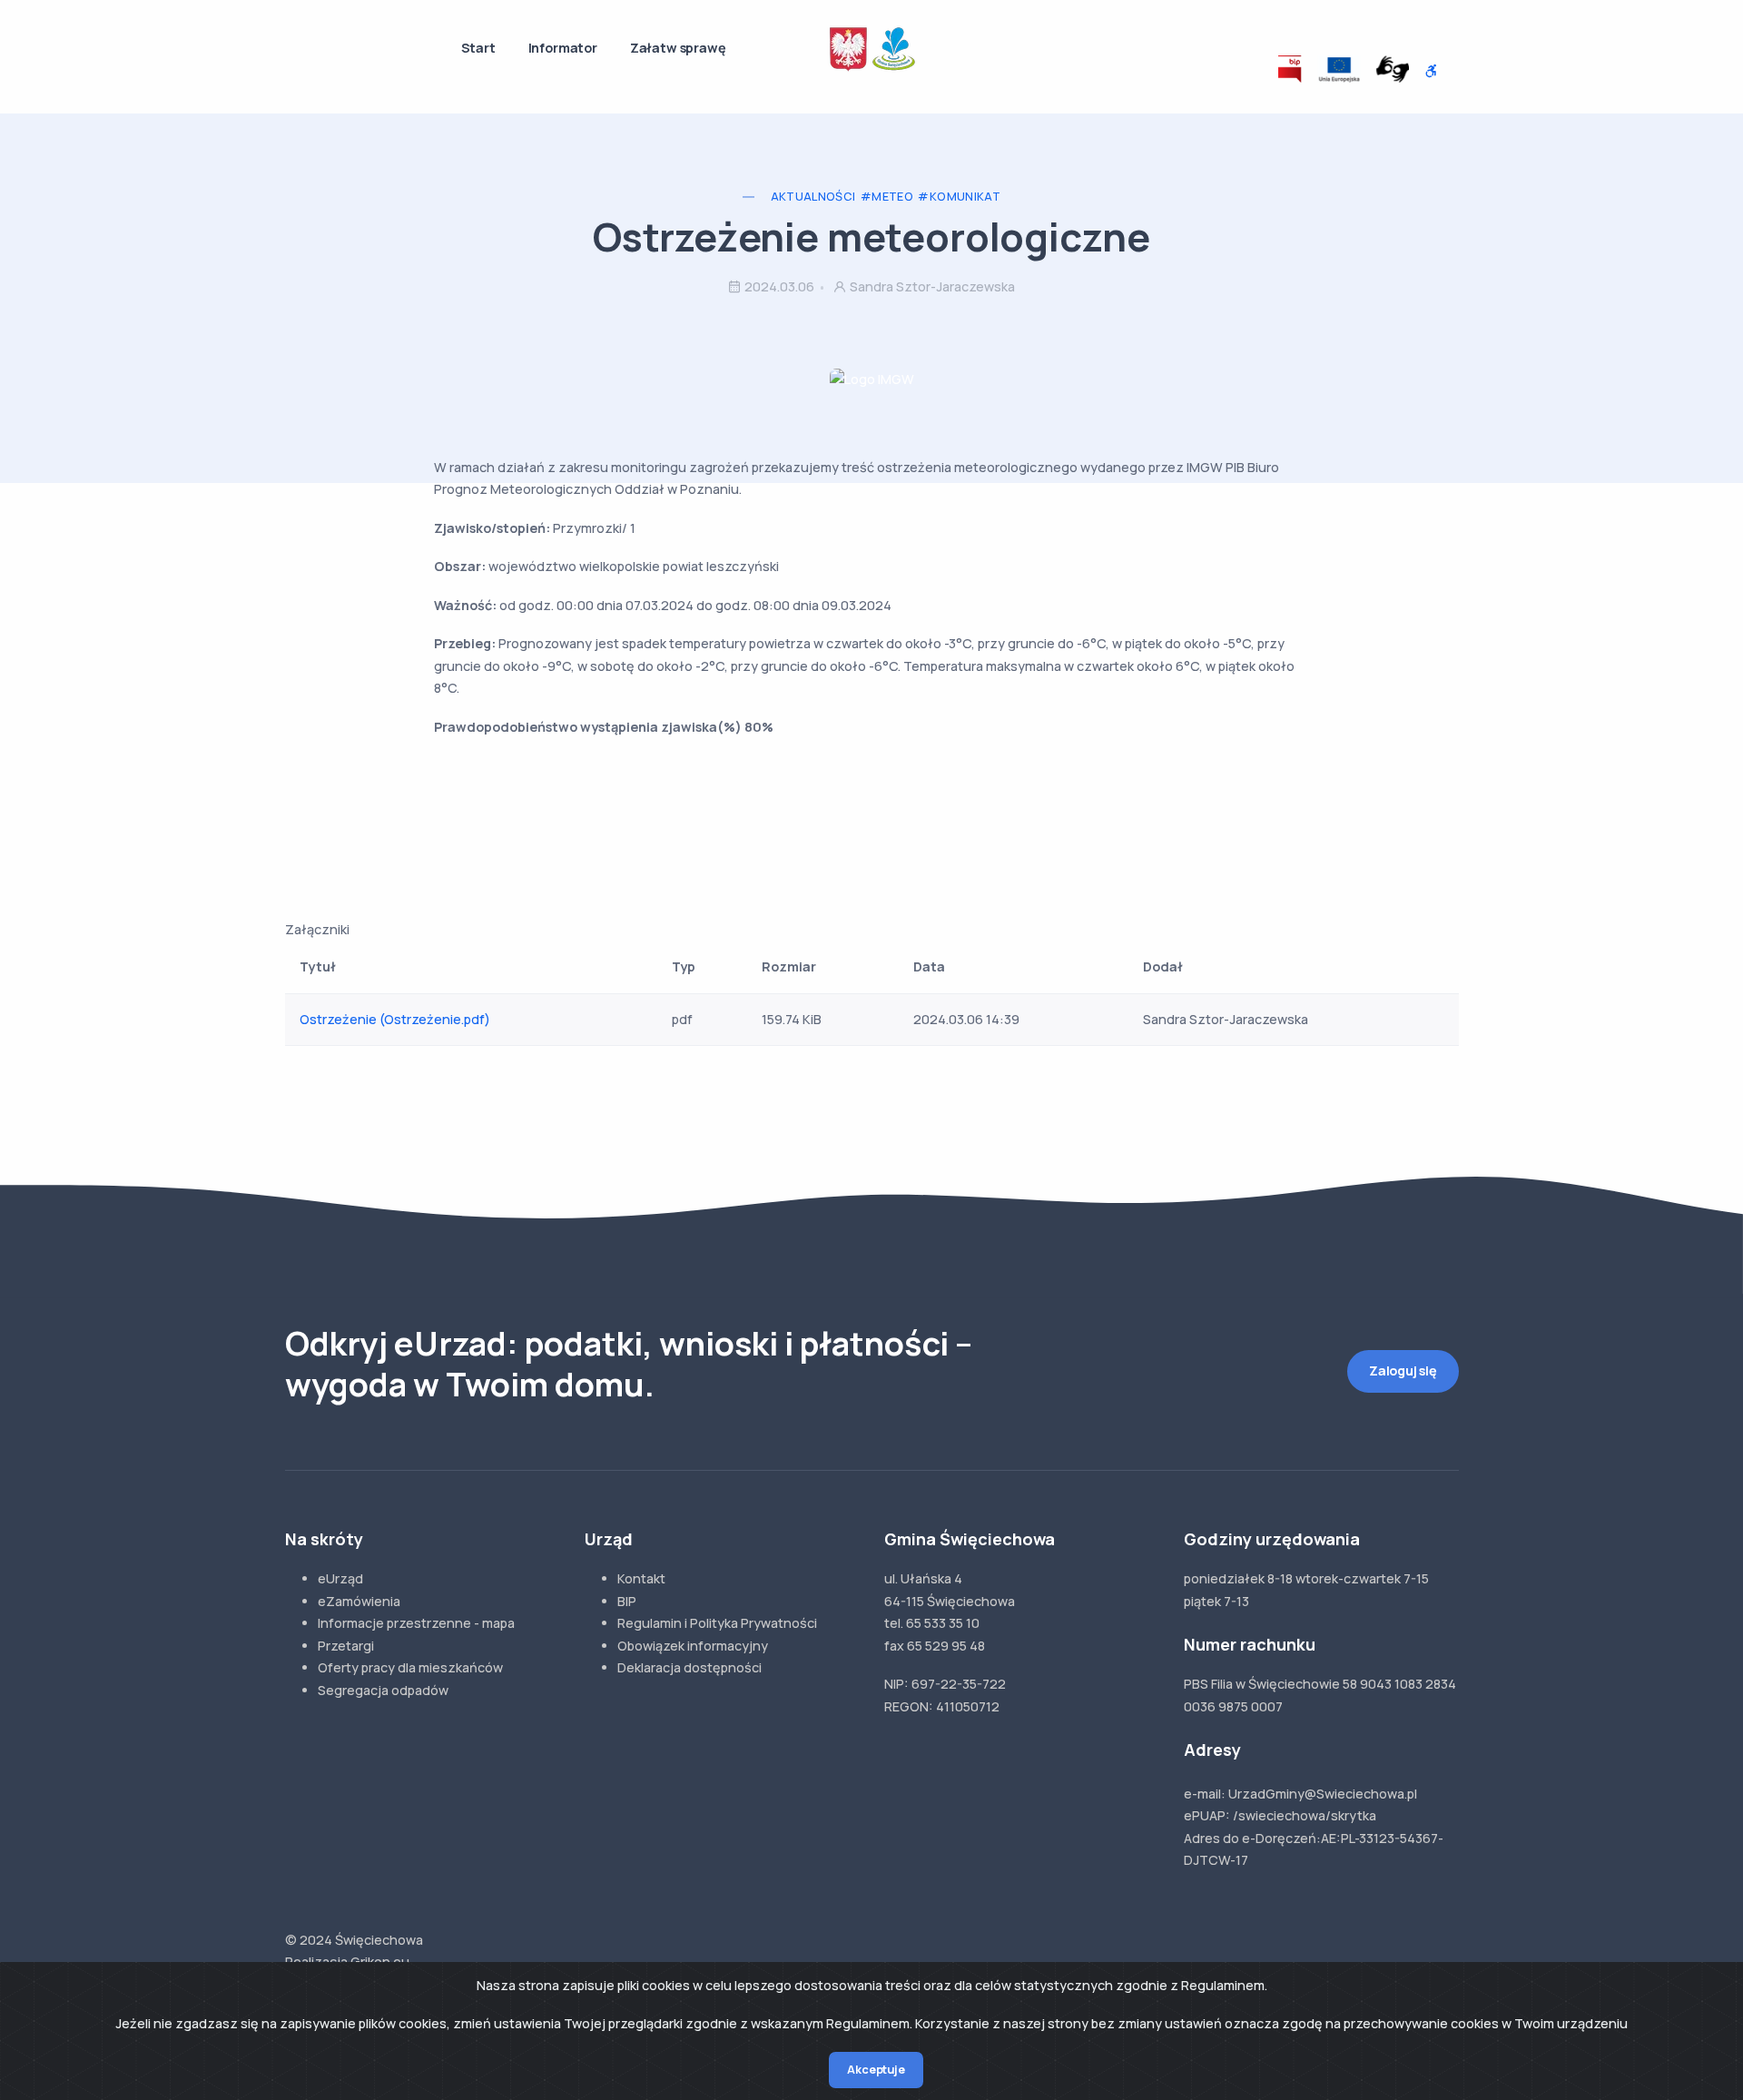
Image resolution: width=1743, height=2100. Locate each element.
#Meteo (887, 197)
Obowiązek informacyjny (693, 1646)
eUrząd (340, 1578)
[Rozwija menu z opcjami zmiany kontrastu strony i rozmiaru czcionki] (1432, 72)
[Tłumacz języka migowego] (1393, 69)
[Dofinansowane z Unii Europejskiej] (1339, 69)
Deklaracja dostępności (689, 1667)
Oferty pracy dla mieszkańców (410, 1667)
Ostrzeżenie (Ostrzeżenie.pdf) (395, 1019)
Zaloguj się (1403, 1370)
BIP (627, 1601)
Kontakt (641, 1578)
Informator (563, 48)
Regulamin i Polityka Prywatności (717, 1623)
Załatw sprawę (678, 48)
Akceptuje (876, 2070)
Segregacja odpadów (383, 1690)
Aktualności (813, 197)
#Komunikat (959, 197)
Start (478, 48)
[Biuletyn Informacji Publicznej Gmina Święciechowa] (1290, 69)
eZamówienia (359, 1601)
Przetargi (346, 1646)
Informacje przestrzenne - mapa (416, 1623)
